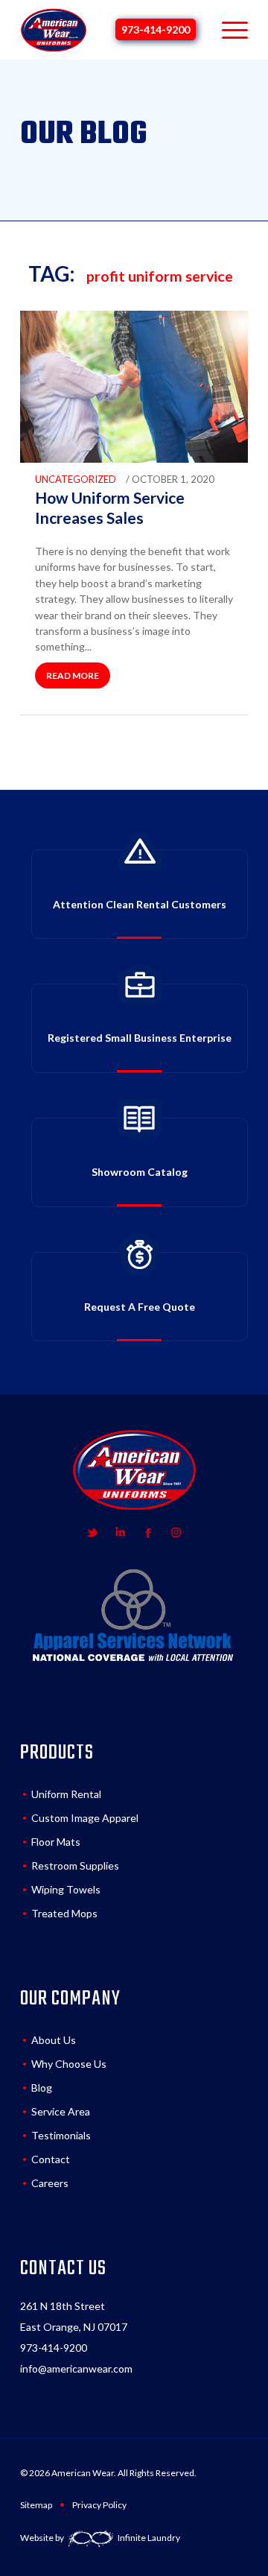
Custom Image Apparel (85, 1818)
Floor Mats (56, 1842)
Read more (73, 675)
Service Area (61, 2111)
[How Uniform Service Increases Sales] (134, 459)
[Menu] (227, 30)
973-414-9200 (156, 29)
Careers (50, 2183)
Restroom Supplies (75, 1865)
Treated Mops (64, 1913)
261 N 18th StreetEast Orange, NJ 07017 (74, 2316)
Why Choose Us (69, 2064)
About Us (54, 2040)
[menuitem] (227, 30)
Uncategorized (76, 479)
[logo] (54, 30)
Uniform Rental (66, 1794)
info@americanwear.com (76, 2368)
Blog (42, 2088)
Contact (51, 2159)
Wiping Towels (66, 1889)
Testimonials (61, 2135)
